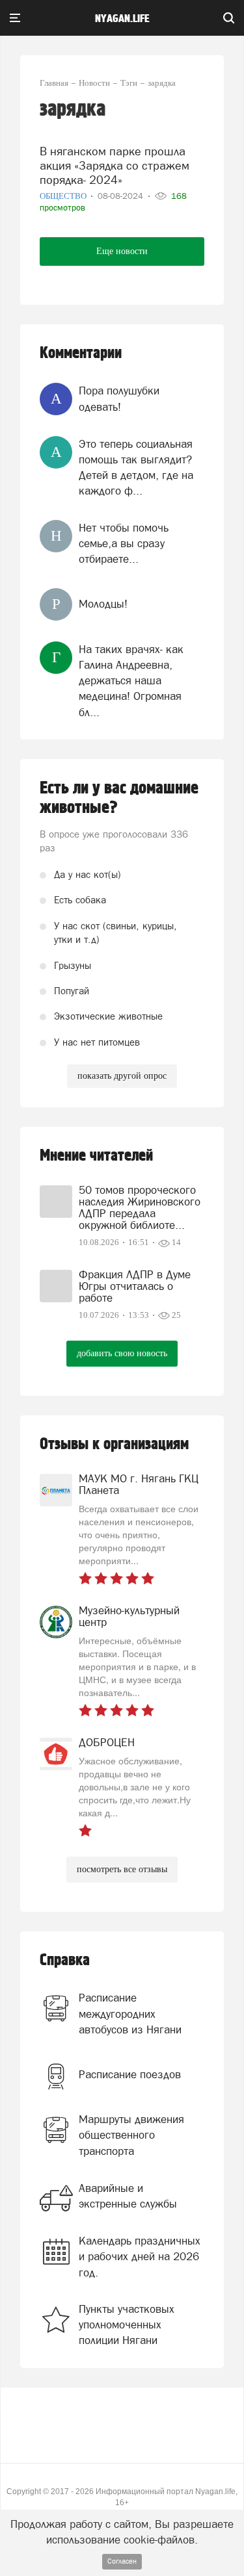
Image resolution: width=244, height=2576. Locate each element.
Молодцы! (103, 604)
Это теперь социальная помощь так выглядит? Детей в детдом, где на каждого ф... (136, 468)
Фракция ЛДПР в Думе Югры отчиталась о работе (135, 1286)
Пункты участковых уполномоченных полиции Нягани (127, 2325)
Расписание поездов (130, 2074)
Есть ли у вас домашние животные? (119, 798)
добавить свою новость (122, 1353)
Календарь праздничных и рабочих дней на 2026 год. (140, 2257)
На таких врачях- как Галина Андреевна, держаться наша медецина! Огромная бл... (131, 681)
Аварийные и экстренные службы (128, 2196)
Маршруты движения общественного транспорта (131, 2135)
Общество (64, 196)
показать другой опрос (122, 1076)
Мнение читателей (96, 1156)
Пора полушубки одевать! (119, 398)
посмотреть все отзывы (122, 1869)
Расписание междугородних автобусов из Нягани (130, 2014)
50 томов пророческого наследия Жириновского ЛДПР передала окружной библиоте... (140, 1207)
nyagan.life (122, 19)
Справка (65, 1960)
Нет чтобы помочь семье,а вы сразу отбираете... (124, 544)
